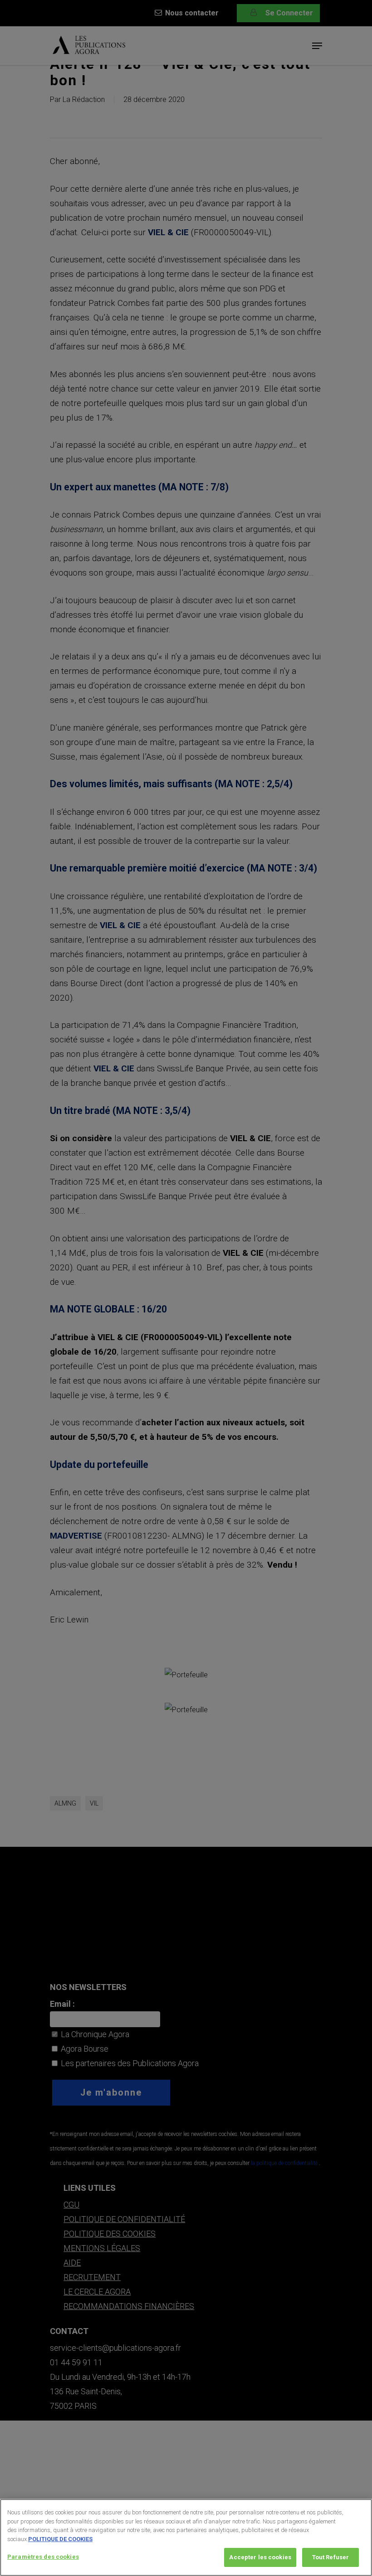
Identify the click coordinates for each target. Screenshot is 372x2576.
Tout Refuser (331, 2557)
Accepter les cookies (260, 2557)
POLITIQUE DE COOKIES (60, 2539)
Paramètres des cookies (43, 2557)
